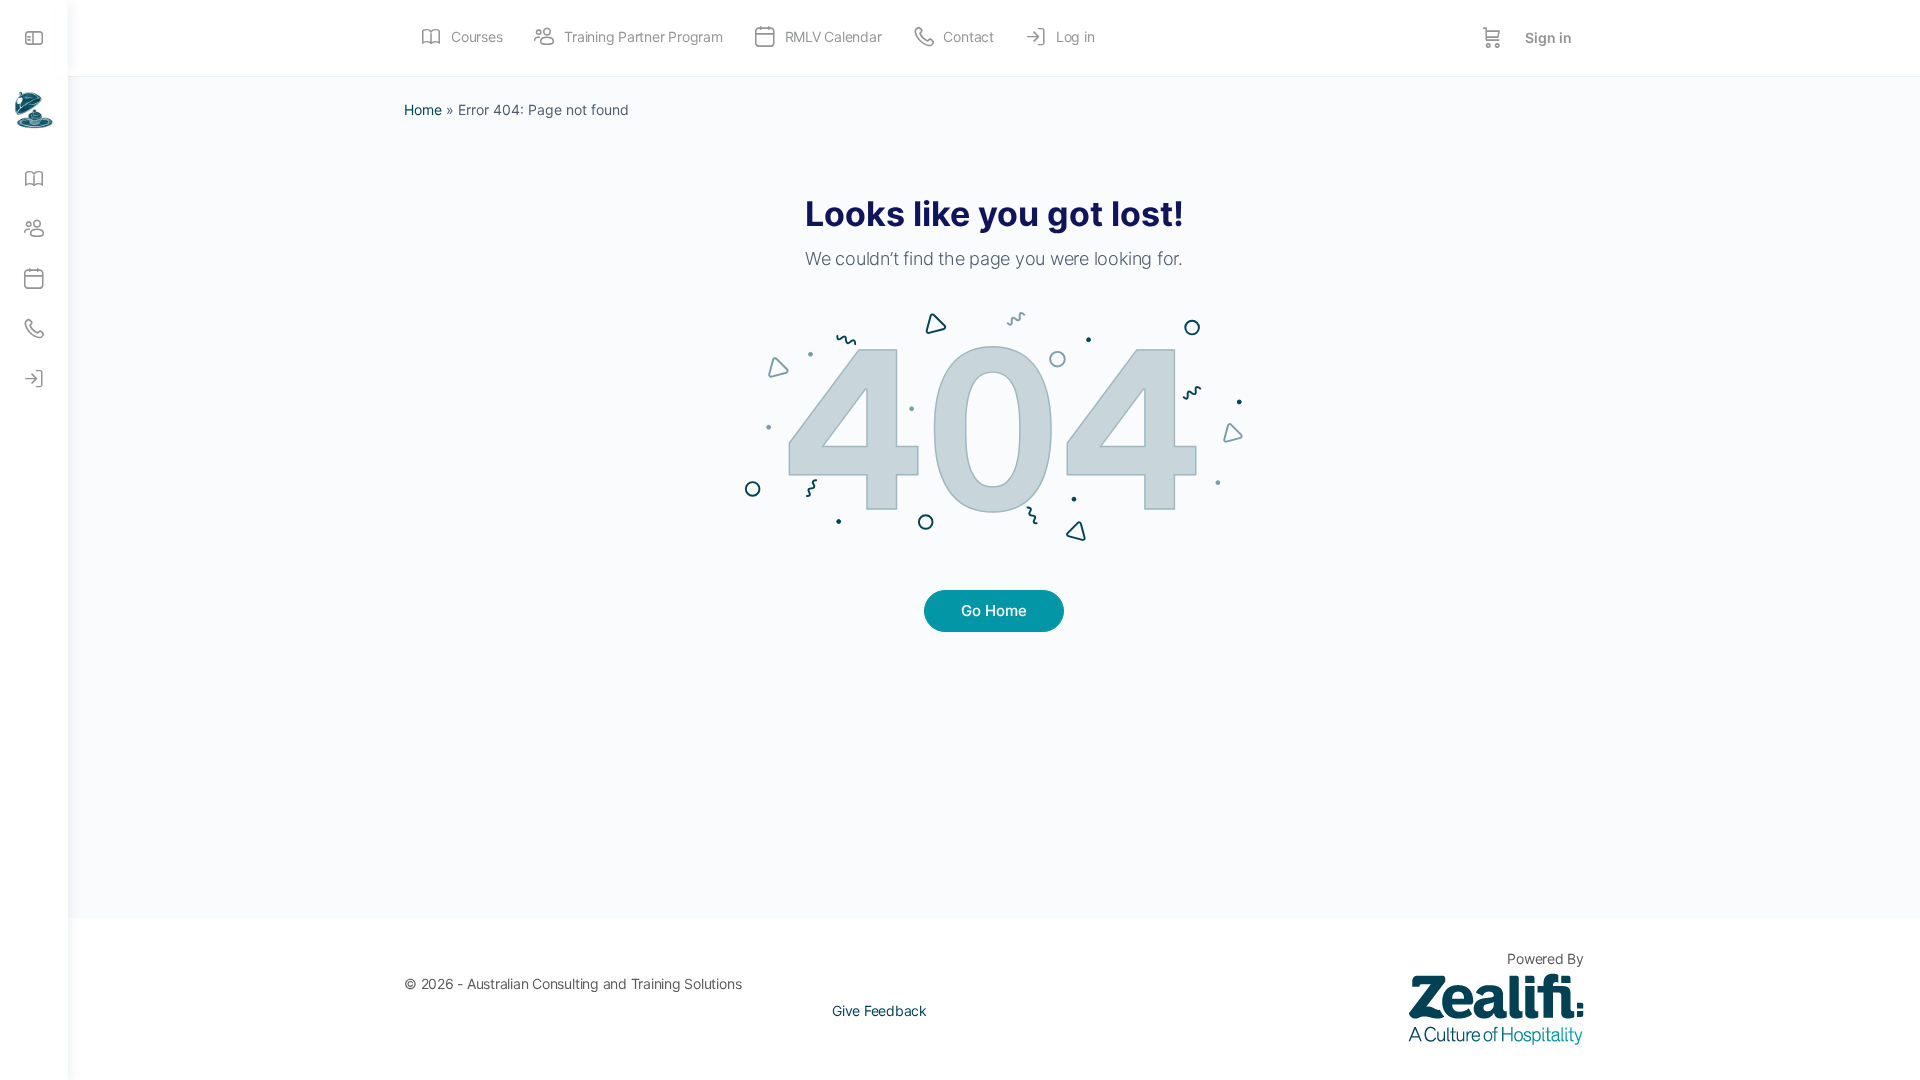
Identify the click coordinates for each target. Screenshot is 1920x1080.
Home (423, 109)
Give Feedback (879, 1010)
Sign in (1548, 37)
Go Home (994, 610)
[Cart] (1492, 38)
